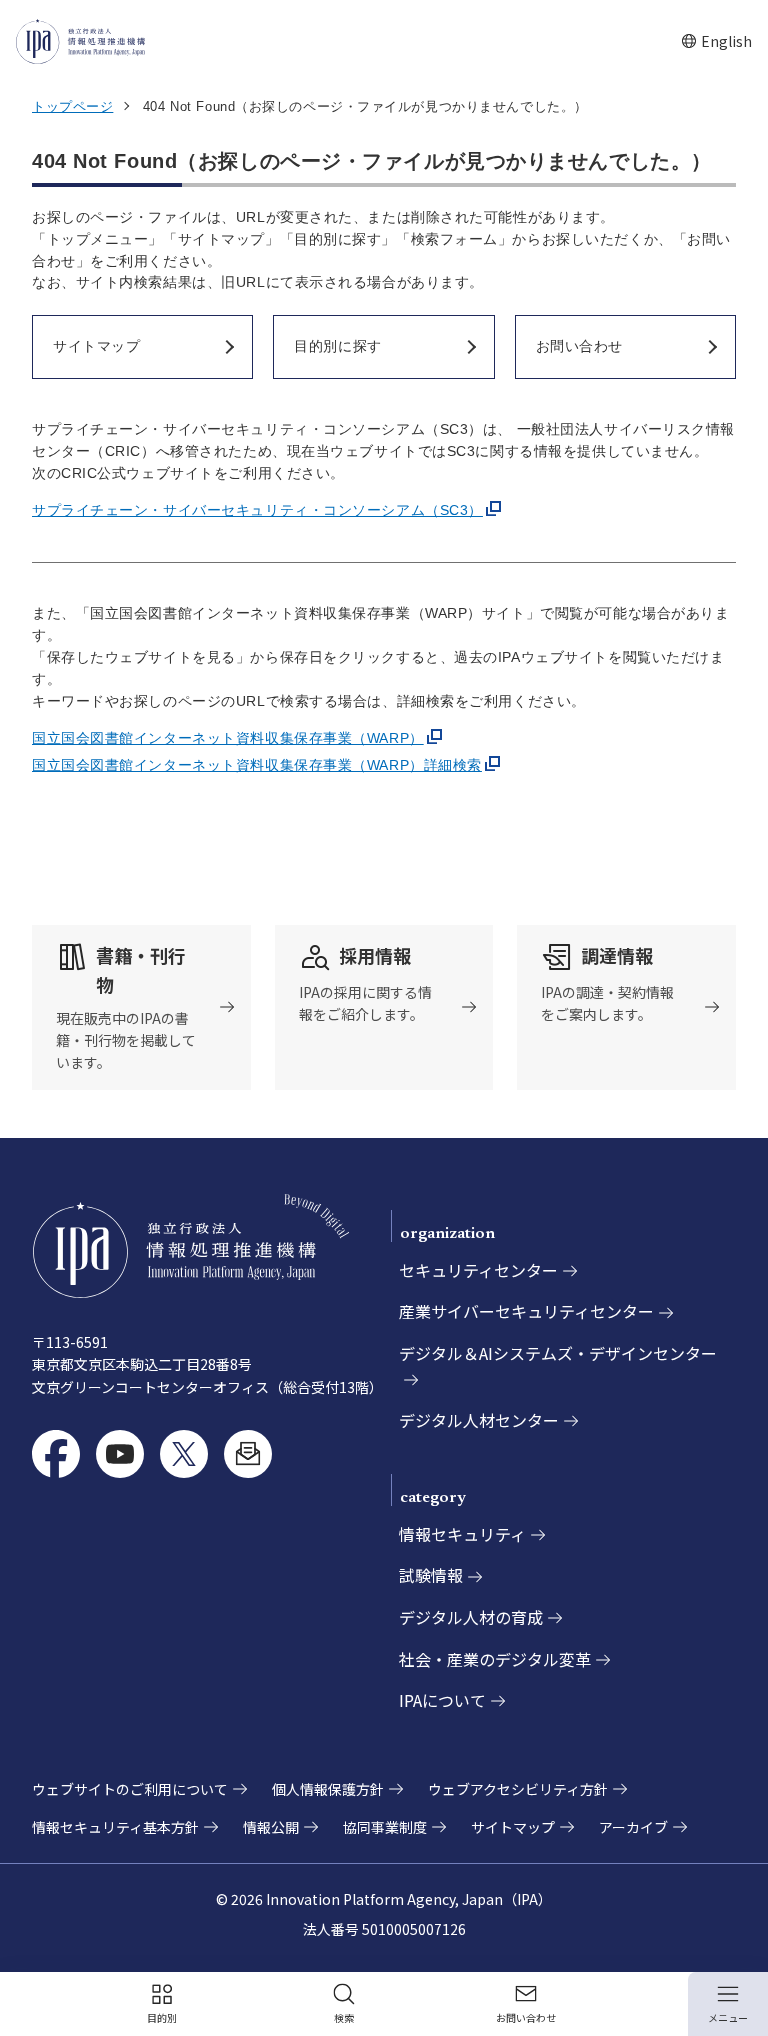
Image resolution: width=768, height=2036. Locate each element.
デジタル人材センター (479, 1420)
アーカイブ (633, 1827)
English (716, 41)
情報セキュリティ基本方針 (115, 1827)
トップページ (72, 106)
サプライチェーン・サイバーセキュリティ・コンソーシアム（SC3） (257, 510)
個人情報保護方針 (328, 1789)
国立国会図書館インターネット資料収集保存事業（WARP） (228, 738)
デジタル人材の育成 (471, 1617)
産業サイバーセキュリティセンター (526, 1311)
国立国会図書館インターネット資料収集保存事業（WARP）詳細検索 (257, 765)
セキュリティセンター (478, 1270)
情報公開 (271, 1827)
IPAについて (442, 1700)
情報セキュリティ (462, 1534)
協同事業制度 (385, 1827)
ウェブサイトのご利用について (130, 1789)
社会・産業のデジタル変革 (495, 1659)
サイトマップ (513, 1827)
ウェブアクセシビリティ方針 (518, 1789)
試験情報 (431, 1575)
